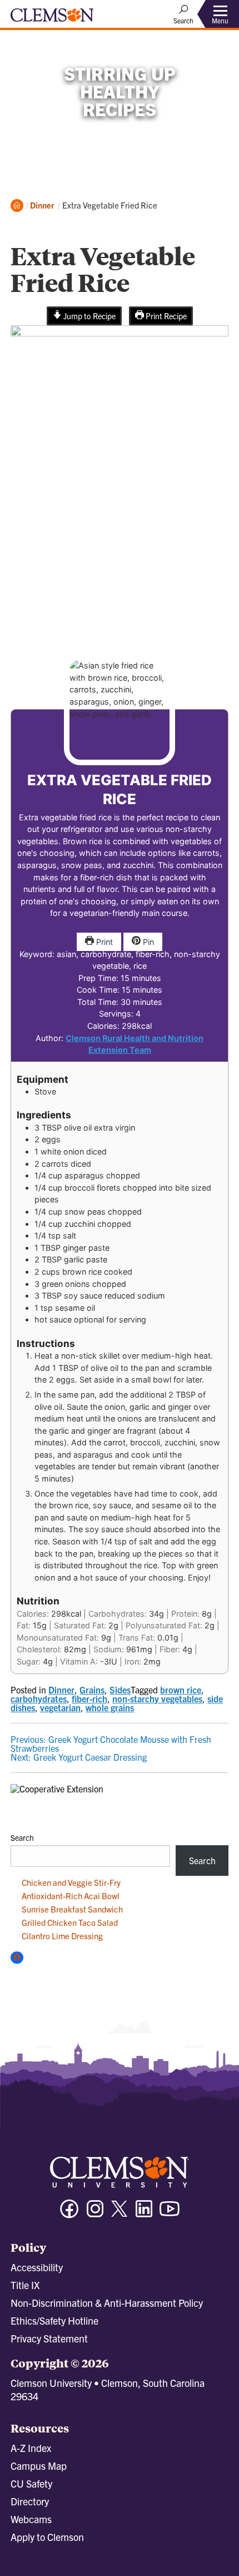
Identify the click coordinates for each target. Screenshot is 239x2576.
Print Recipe (165, 316)
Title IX (25, 2285)
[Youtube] (170, 2214)
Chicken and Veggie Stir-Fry (71, 1882)
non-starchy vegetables (157, 1698)
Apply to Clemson (47, 2537)
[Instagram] (95, 2214)
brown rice (181, 1690)
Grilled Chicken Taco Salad (70, 1922)
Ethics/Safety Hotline (54, 2320)
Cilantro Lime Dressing (62, 1936)
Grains (92, 1690)
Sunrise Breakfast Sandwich (72, 1909)
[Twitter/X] (120, 2214)
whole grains (110, 1707)
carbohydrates (39, 1698)
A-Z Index (31, 2448)
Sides (120, 1690)
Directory (30, 2501)
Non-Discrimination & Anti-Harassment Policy (107, 2303)
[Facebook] (69, 2214)
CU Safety (31, 2483)
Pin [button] (147, 942)
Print (103, 942)
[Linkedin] (144, 2214)
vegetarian (60, 1707)
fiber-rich (89, 1698)
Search (22, 1837)
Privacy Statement (49, 2338)
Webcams (31, 2519)
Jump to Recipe (89, 316)
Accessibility (37, 2267)
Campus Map (39, 2466)
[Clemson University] (52, 19)
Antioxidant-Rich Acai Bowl (71, 1896)
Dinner (42, 205)
